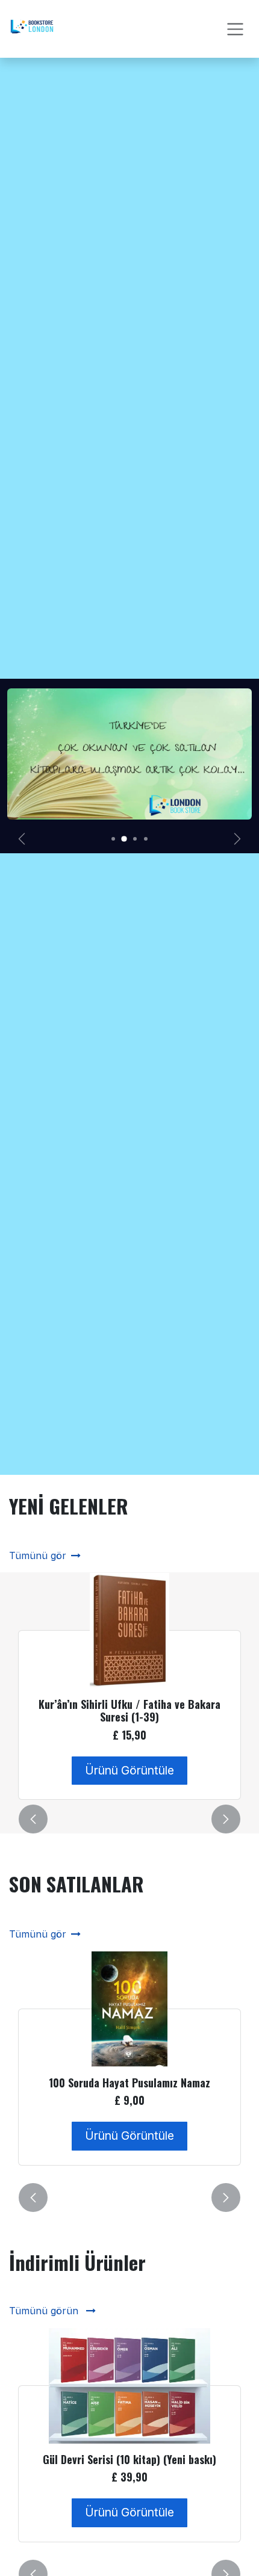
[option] (129, 1686)
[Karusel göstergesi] (113, 839)
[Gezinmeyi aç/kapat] (235, 29)
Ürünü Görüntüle (129, 1770)
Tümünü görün (45, 2311)
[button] (33, 1819)
